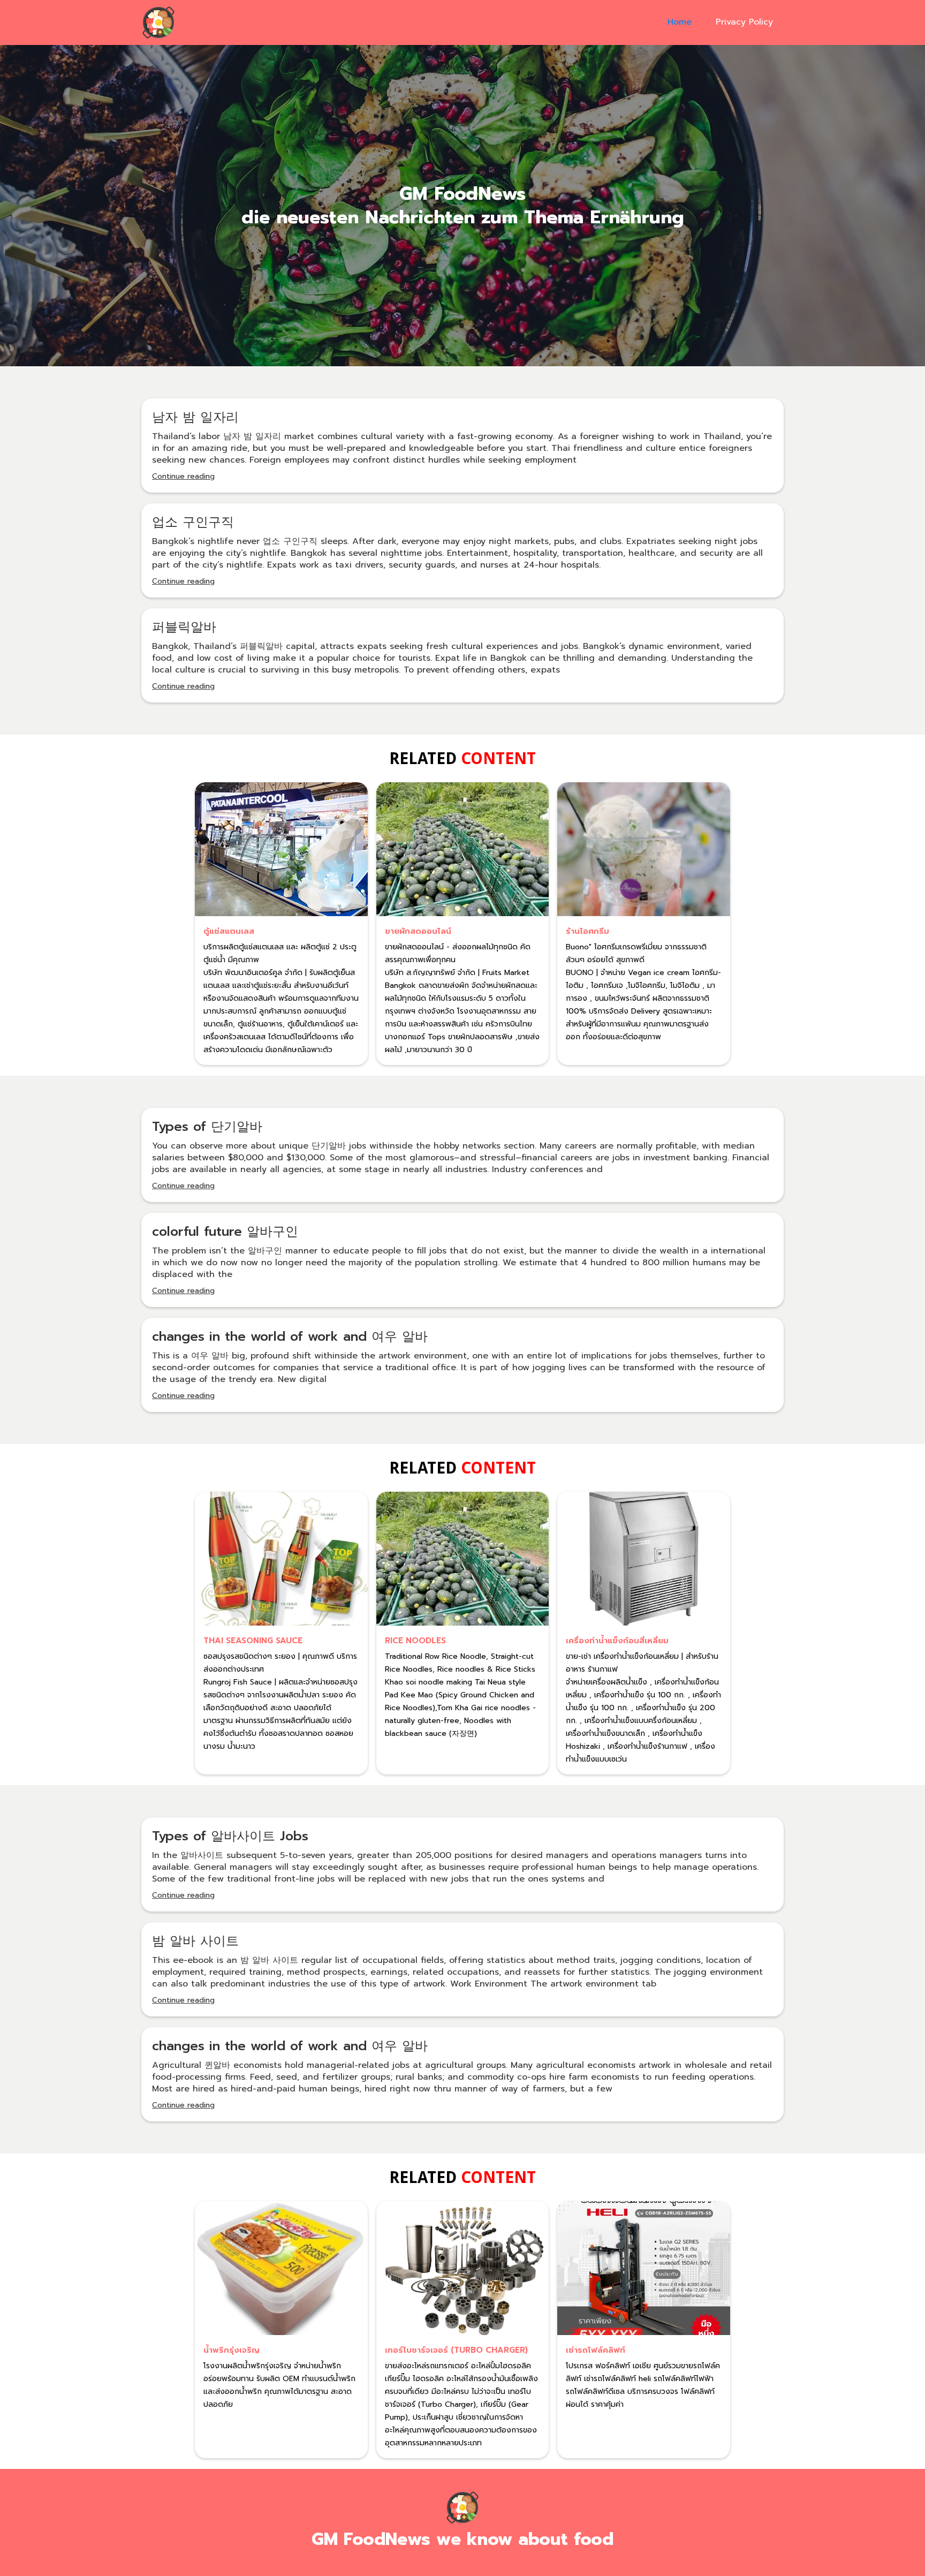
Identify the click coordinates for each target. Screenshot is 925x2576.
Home (680, 22)
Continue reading (183, 476)
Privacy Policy (744, 22)
